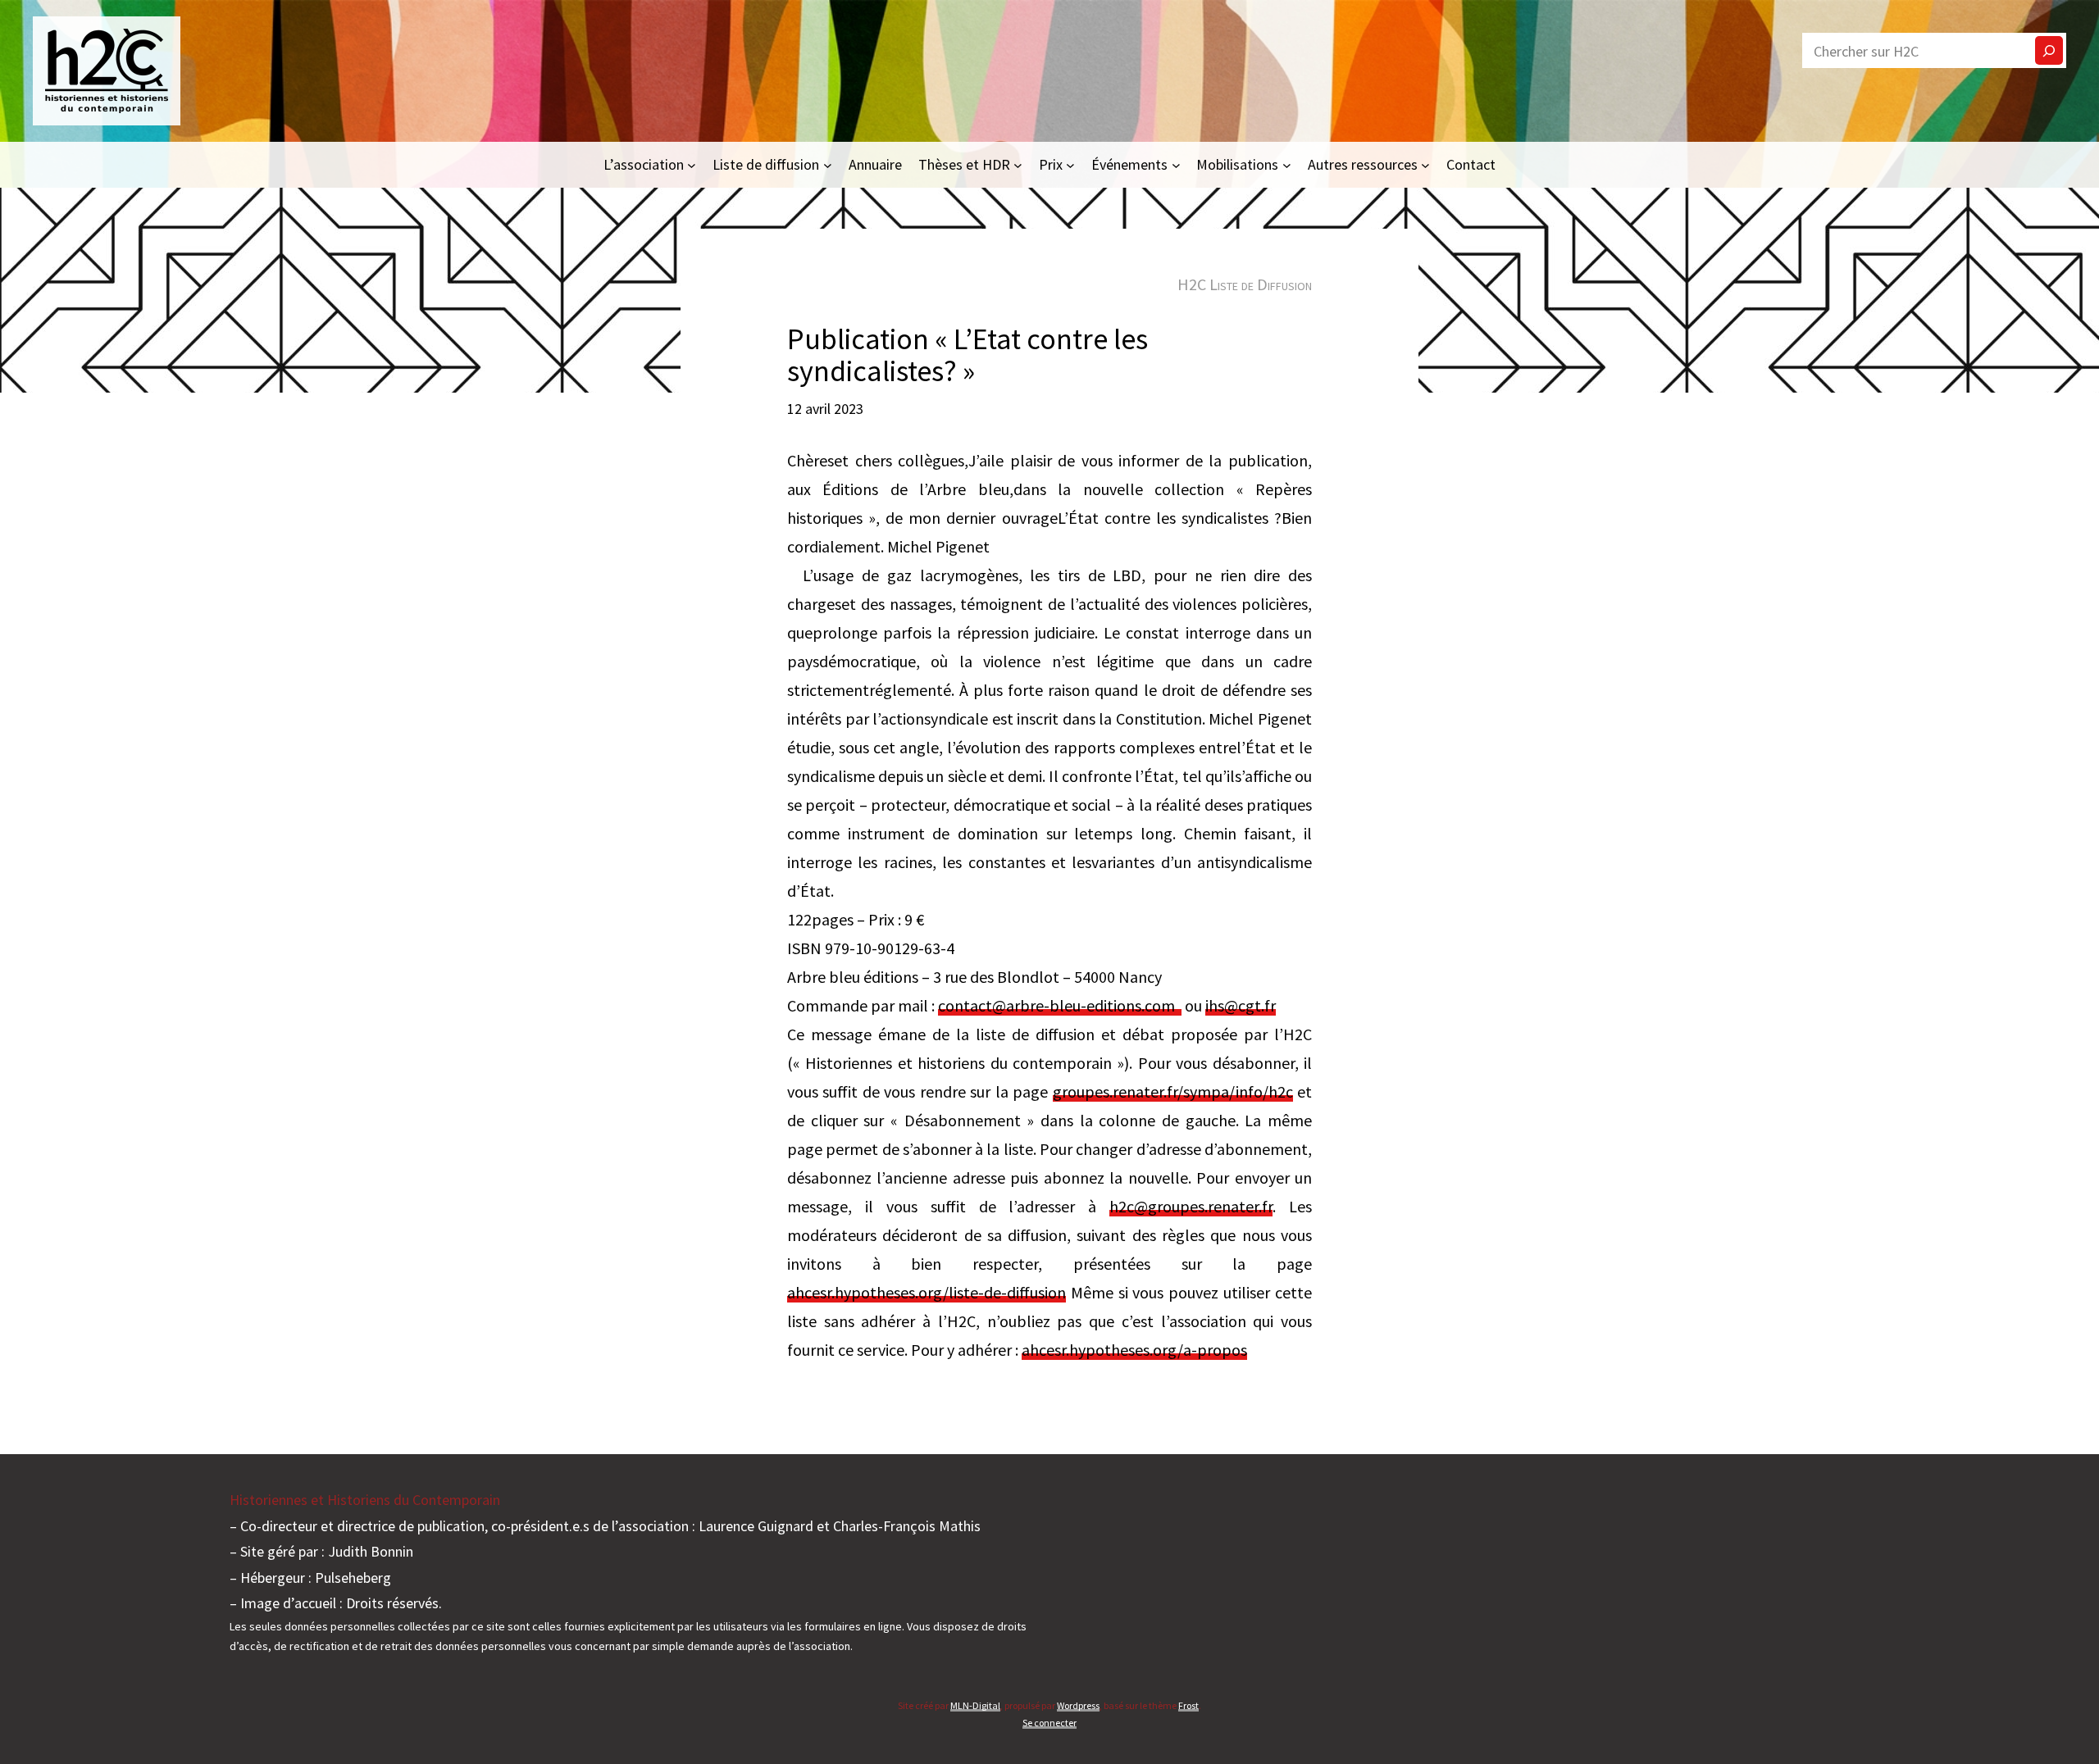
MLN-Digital (975, 1705)
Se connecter (1049, 1723)
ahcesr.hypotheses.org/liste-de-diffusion (927, 1292)
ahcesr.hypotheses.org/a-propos (1134, 1350)
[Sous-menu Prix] (1070, 164)
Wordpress (1078, 1705)
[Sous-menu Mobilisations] (1287, 164)
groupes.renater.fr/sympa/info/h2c (1173, 1091)
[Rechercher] (2049, 50)
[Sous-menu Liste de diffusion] (828, 164)
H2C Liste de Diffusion (1245, 284)
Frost (1188, 1705)
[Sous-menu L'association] (692, 164)
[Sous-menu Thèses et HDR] (1018, 164)
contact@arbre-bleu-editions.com (1060, 1005)
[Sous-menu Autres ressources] (1425, 164)
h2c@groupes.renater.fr (1191, 1206)
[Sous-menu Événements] (1176, 164)
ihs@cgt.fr (1241, 1005)
